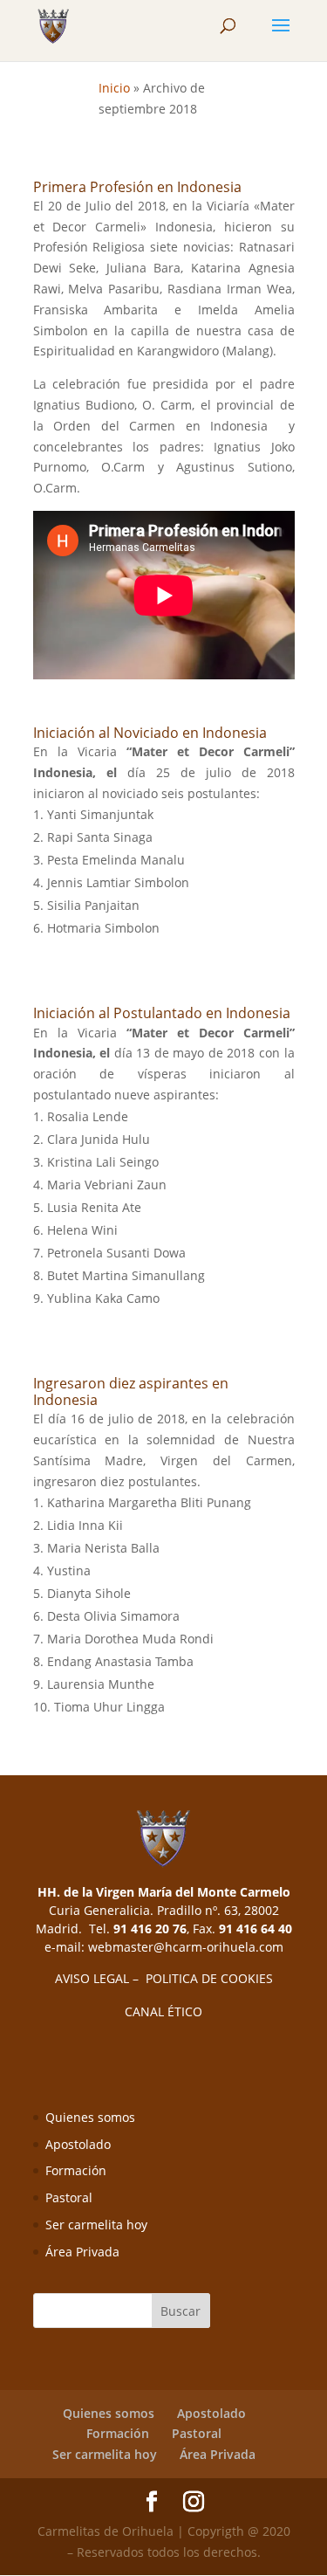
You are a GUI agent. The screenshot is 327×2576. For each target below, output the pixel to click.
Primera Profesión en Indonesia (137, 187)
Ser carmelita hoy (96, 2225)
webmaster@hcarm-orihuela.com (186, 1947)
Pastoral (69, 2197)
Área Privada (82, 2252)
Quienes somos (90, 2117)
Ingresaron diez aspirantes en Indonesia (131, 1391)
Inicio (114, 88)
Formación (76, 2170)
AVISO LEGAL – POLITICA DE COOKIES (164, 1978)
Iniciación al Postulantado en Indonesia (162, 1013)
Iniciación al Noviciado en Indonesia (150, 733)
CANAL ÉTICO (163, 2011)
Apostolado (78, 2144)
